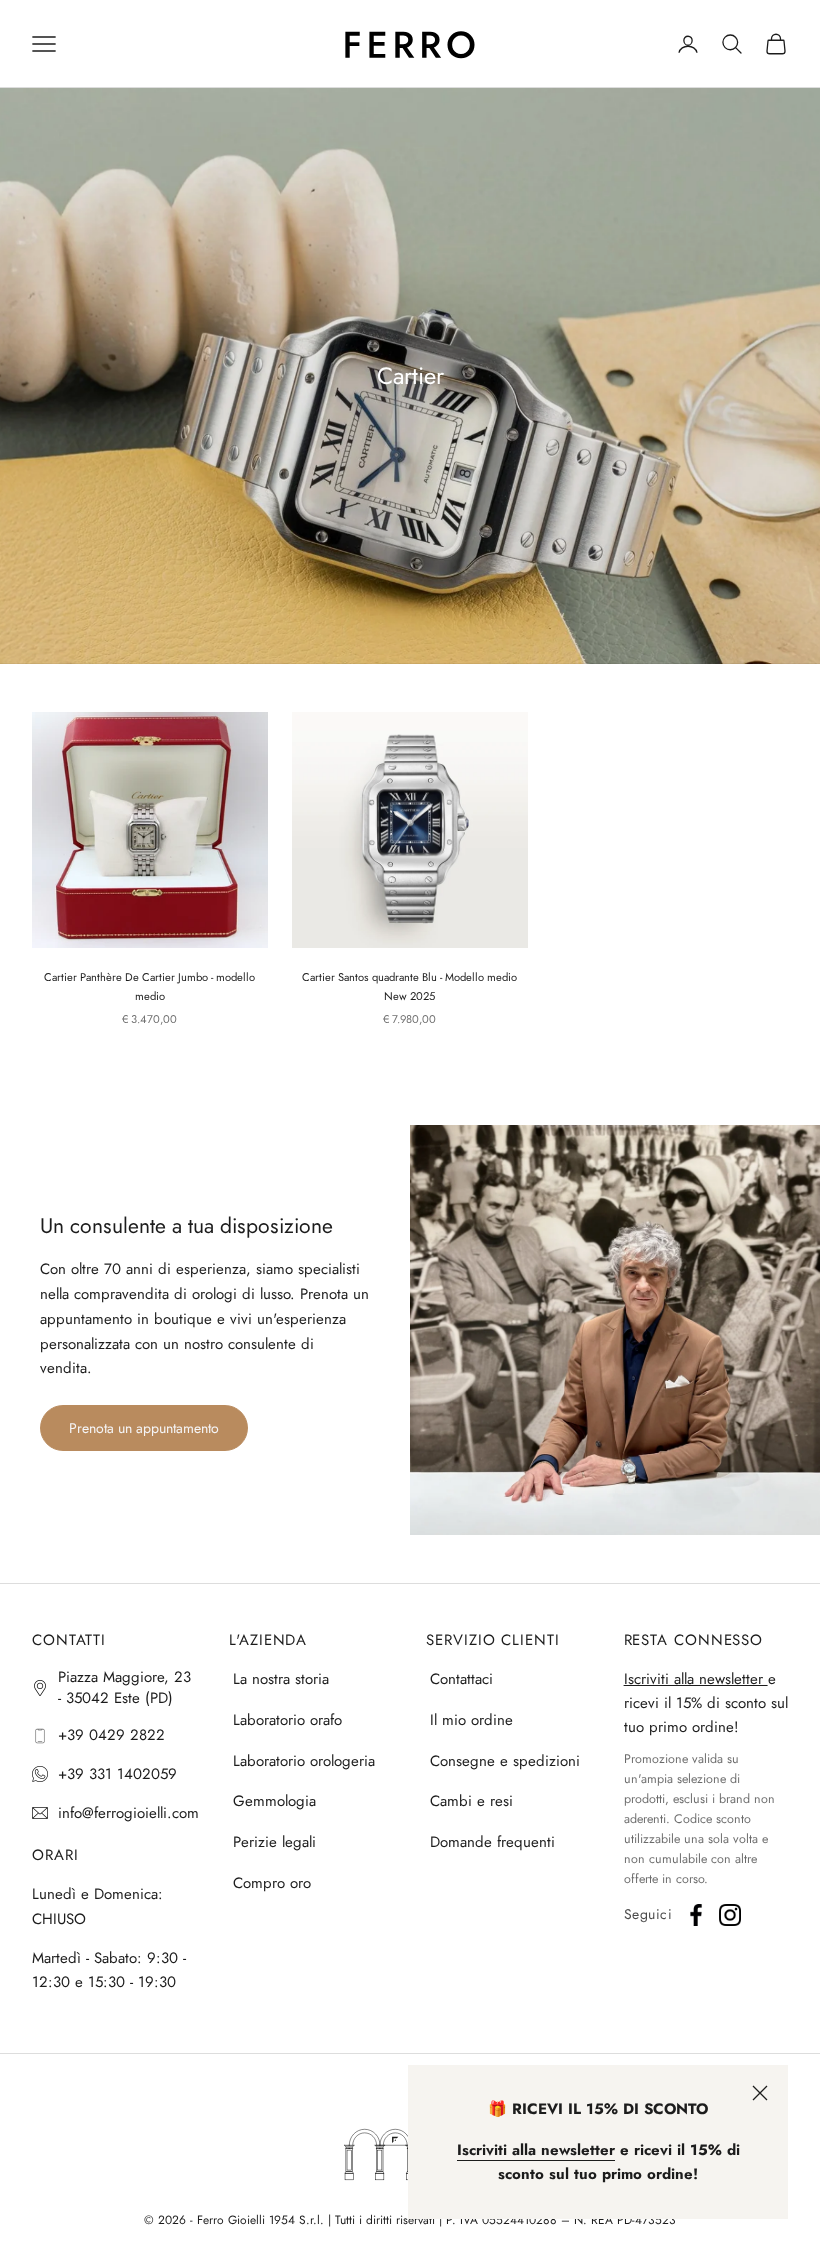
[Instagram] (730, 1915)
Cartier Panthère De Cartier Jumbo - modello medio (149, 986)
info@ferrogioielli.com (128, 1813)
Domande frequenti (492, 1842)
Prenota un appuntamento (144, 1428)
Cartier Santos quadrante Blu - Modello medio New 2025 (409, 986)
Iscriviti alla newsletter (696, 1679)
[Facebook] (696, 1915)
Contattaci (461, 1679)
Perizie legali (274, 1842)
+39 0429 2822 (111, 1735)
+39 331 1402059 (117, 1774)
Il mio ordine (471, 1720)
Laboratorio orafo (287, 1720)
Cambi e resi (471, 1801)
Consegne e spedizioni (505, 1761)
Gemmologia (274, 1801)
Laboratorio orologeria (304, 1761)
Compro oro (272, 1883)
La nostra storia (281, 1679)
